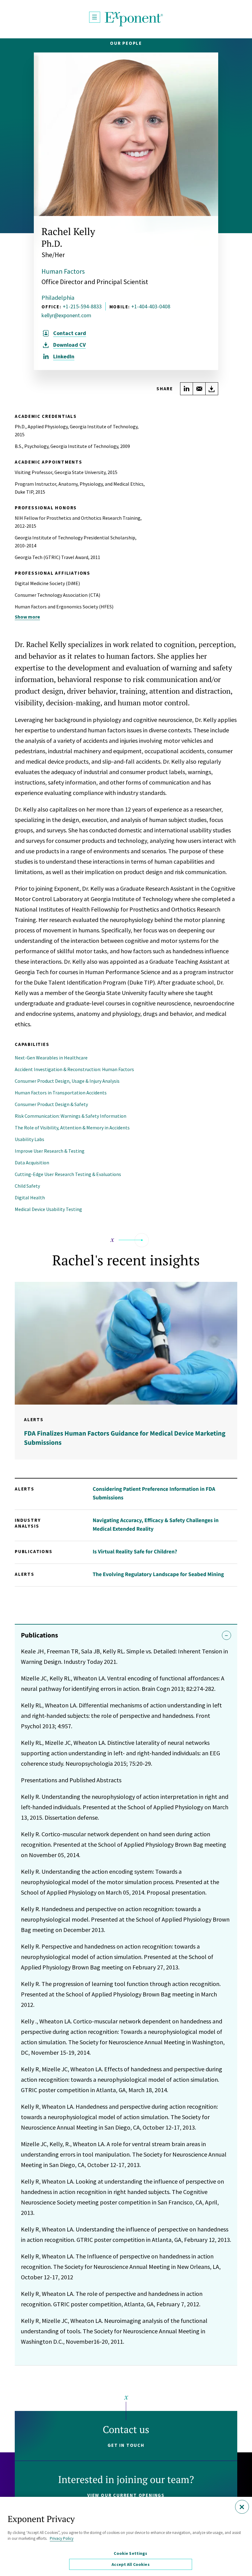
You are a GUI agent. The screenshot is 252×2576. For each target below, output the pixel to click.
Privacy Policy (62, 2538)
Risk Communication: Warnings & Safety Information (71, 1116)
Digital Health (30, 1197)
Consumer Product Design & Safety (51, 1104)
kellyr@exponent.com (66, 315)
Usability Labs (30, 1139)
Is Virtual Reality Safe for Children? (135, 1551)
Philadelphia (58, 297)
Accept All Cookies (131, 2564)
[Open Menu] (95, 17)
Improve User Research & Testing (50, 1151)
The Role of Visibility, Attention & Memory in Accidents (72, 1128)
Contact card (70, 333)
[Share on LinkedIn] (187, 389)
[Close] (242, 2507)
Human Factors (63, 271)
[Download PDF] (212, 389)
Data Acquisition (32, 1163)
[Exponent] (134, 19)
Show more (27, 617)
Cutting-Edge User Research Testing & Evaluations (68, 1174)
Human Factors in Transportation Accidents (61, 1093)
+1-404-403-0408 (151, 306)
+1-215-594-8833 (82, 306)
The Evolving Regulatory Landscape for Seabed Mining (158, 1574)
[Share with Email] (199, 389)
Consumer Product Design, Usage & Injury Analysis (67, 1081)
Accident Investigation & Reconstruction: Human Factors (74, 1069)
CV (69, 345)
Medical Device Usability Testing (48, 1209)
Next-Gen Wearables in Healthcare (51, 1058)
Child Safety (27, 1186)
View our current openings (126, 2495)
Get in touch (126, 2445)
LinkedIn (64, 357)
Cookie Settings (130, 2553)
